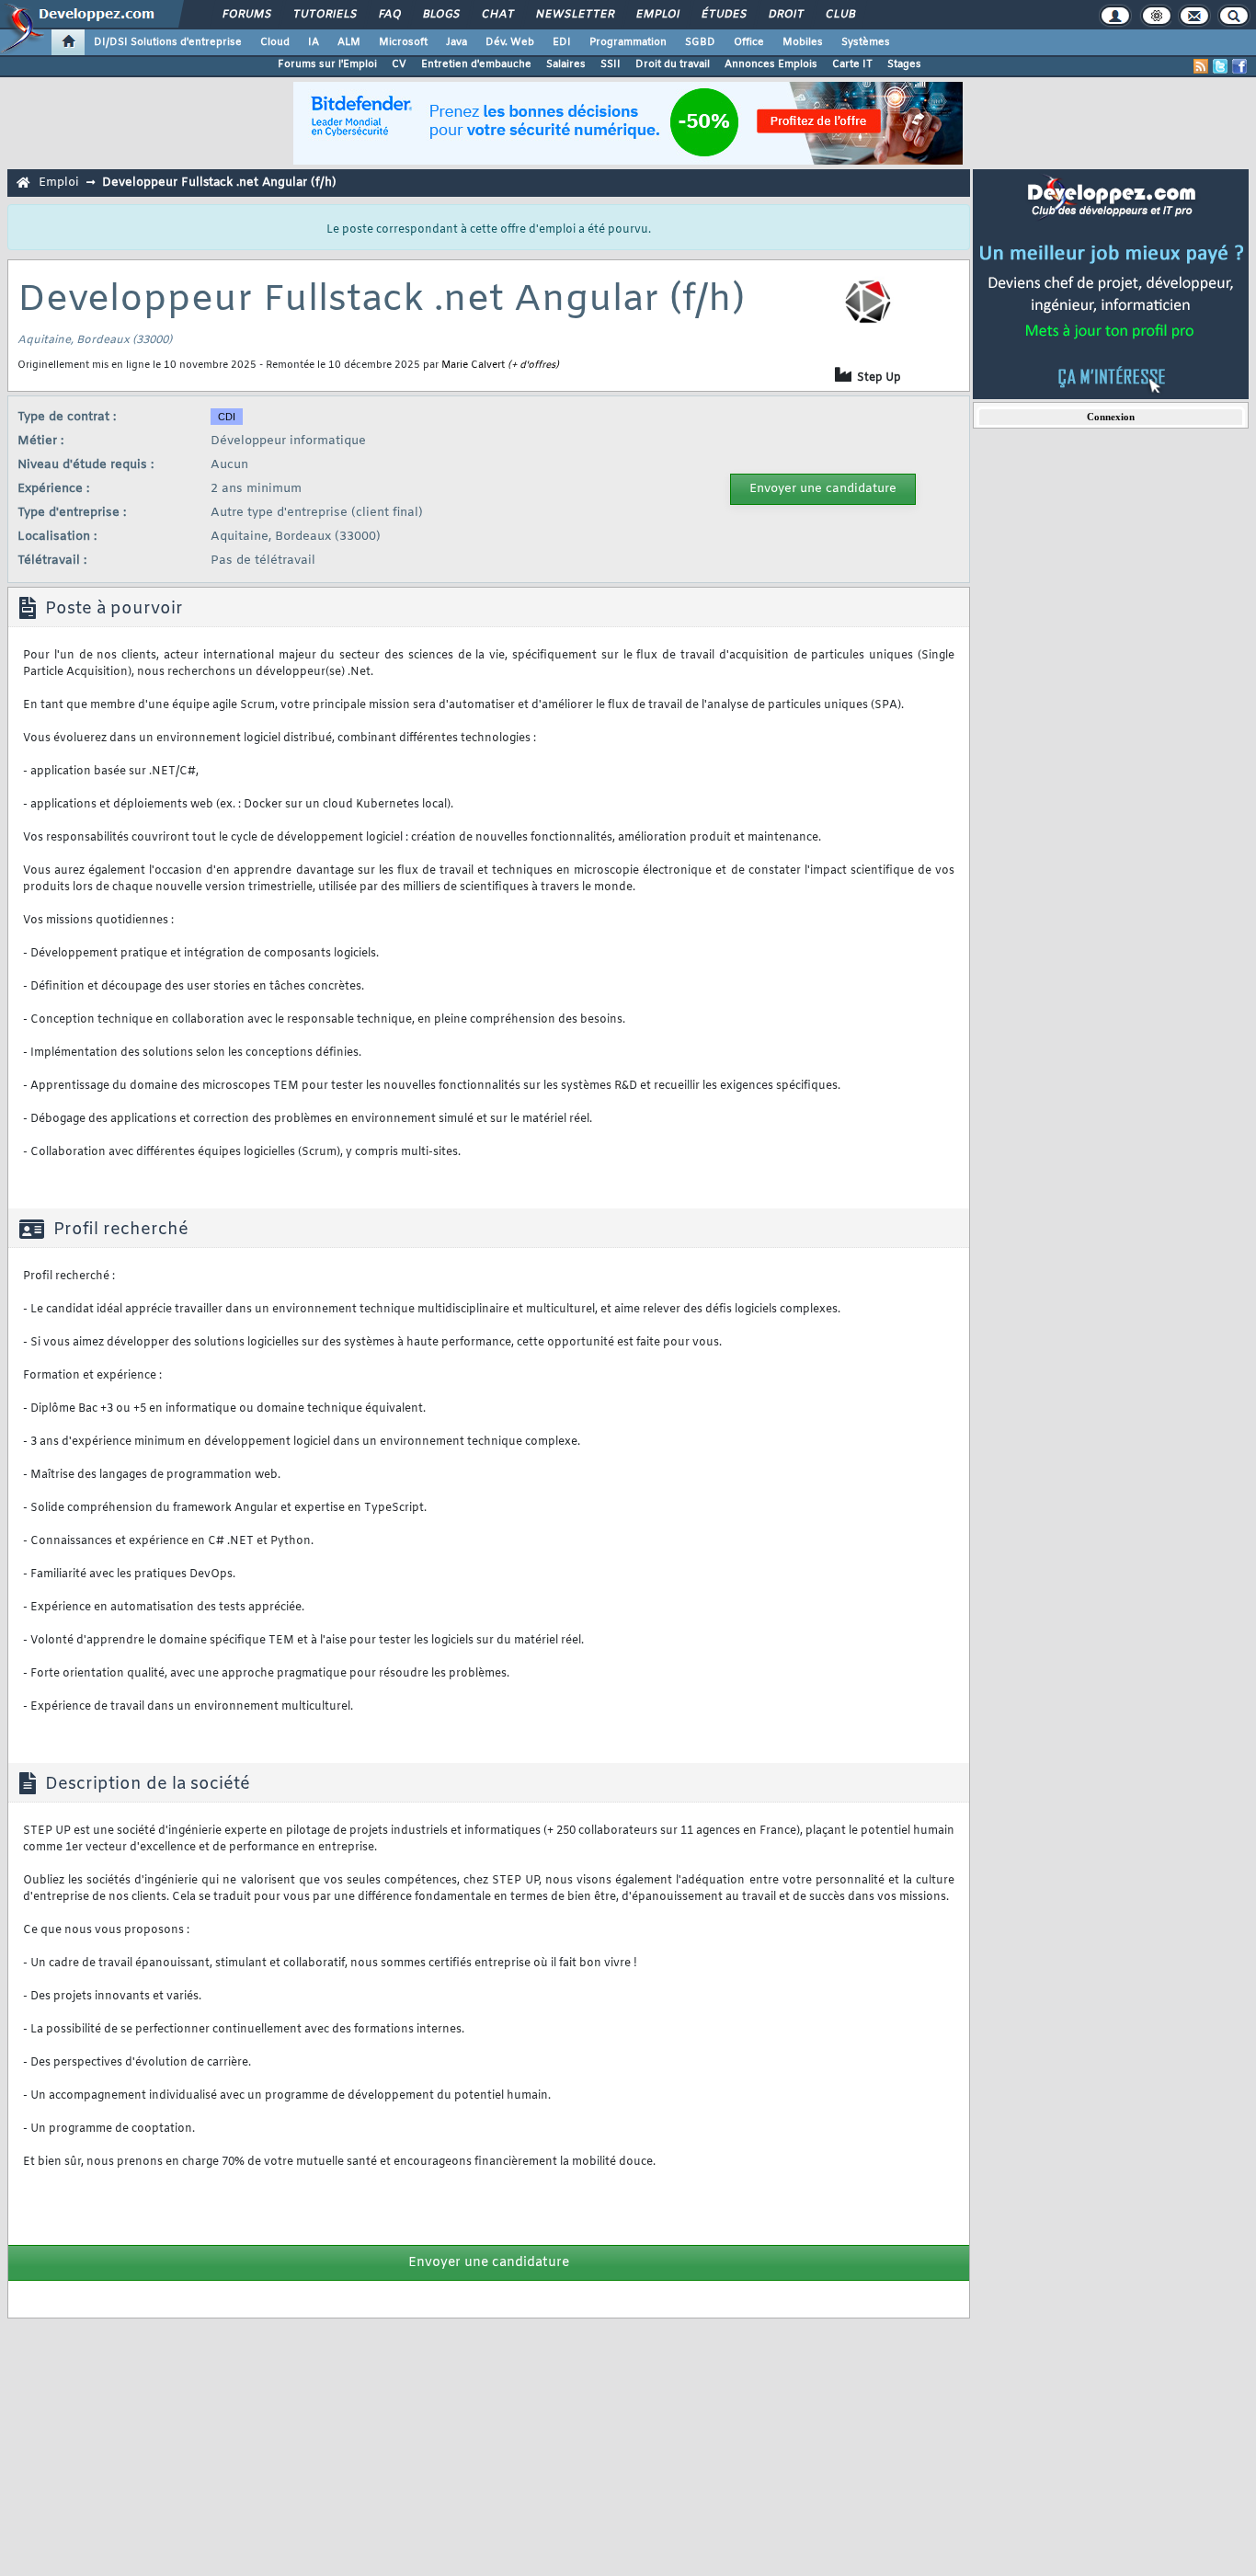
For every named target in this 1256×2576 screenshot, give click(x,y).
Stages (904, 64)
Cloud (275, 42)
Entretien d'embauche (476, 64)
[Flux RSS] (1201, 66)
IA (314, 42)
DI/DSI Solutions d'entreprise (168, 42)
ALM (349, 42)
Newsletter (574, 15)
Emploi (657, 15)
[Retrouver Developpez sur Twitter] (1220, 66)
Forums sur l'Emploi (327, 64)
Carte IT (852, 64)
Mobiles (803, 42)
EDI (562, 42)
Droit (785, 15)
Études (723, 15)
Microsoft (403, 42)
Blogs (440, 15)
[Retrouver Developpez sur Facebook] (1239, 66)
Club (839, 15)
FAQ (389, 15)
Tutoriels (324, 15)
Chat (497, 15)
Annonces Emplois (771, 64)
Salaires (566, 64)
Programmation (628, 42)
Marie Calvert (473, 365)
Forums (246, 15)
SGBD (700, 42)
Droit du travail (673, 64)
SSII (611, 64)
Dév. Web (510, 42)
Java (457, 42)
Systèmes (866, 42)
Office (749, 42)
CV (399, 64)
